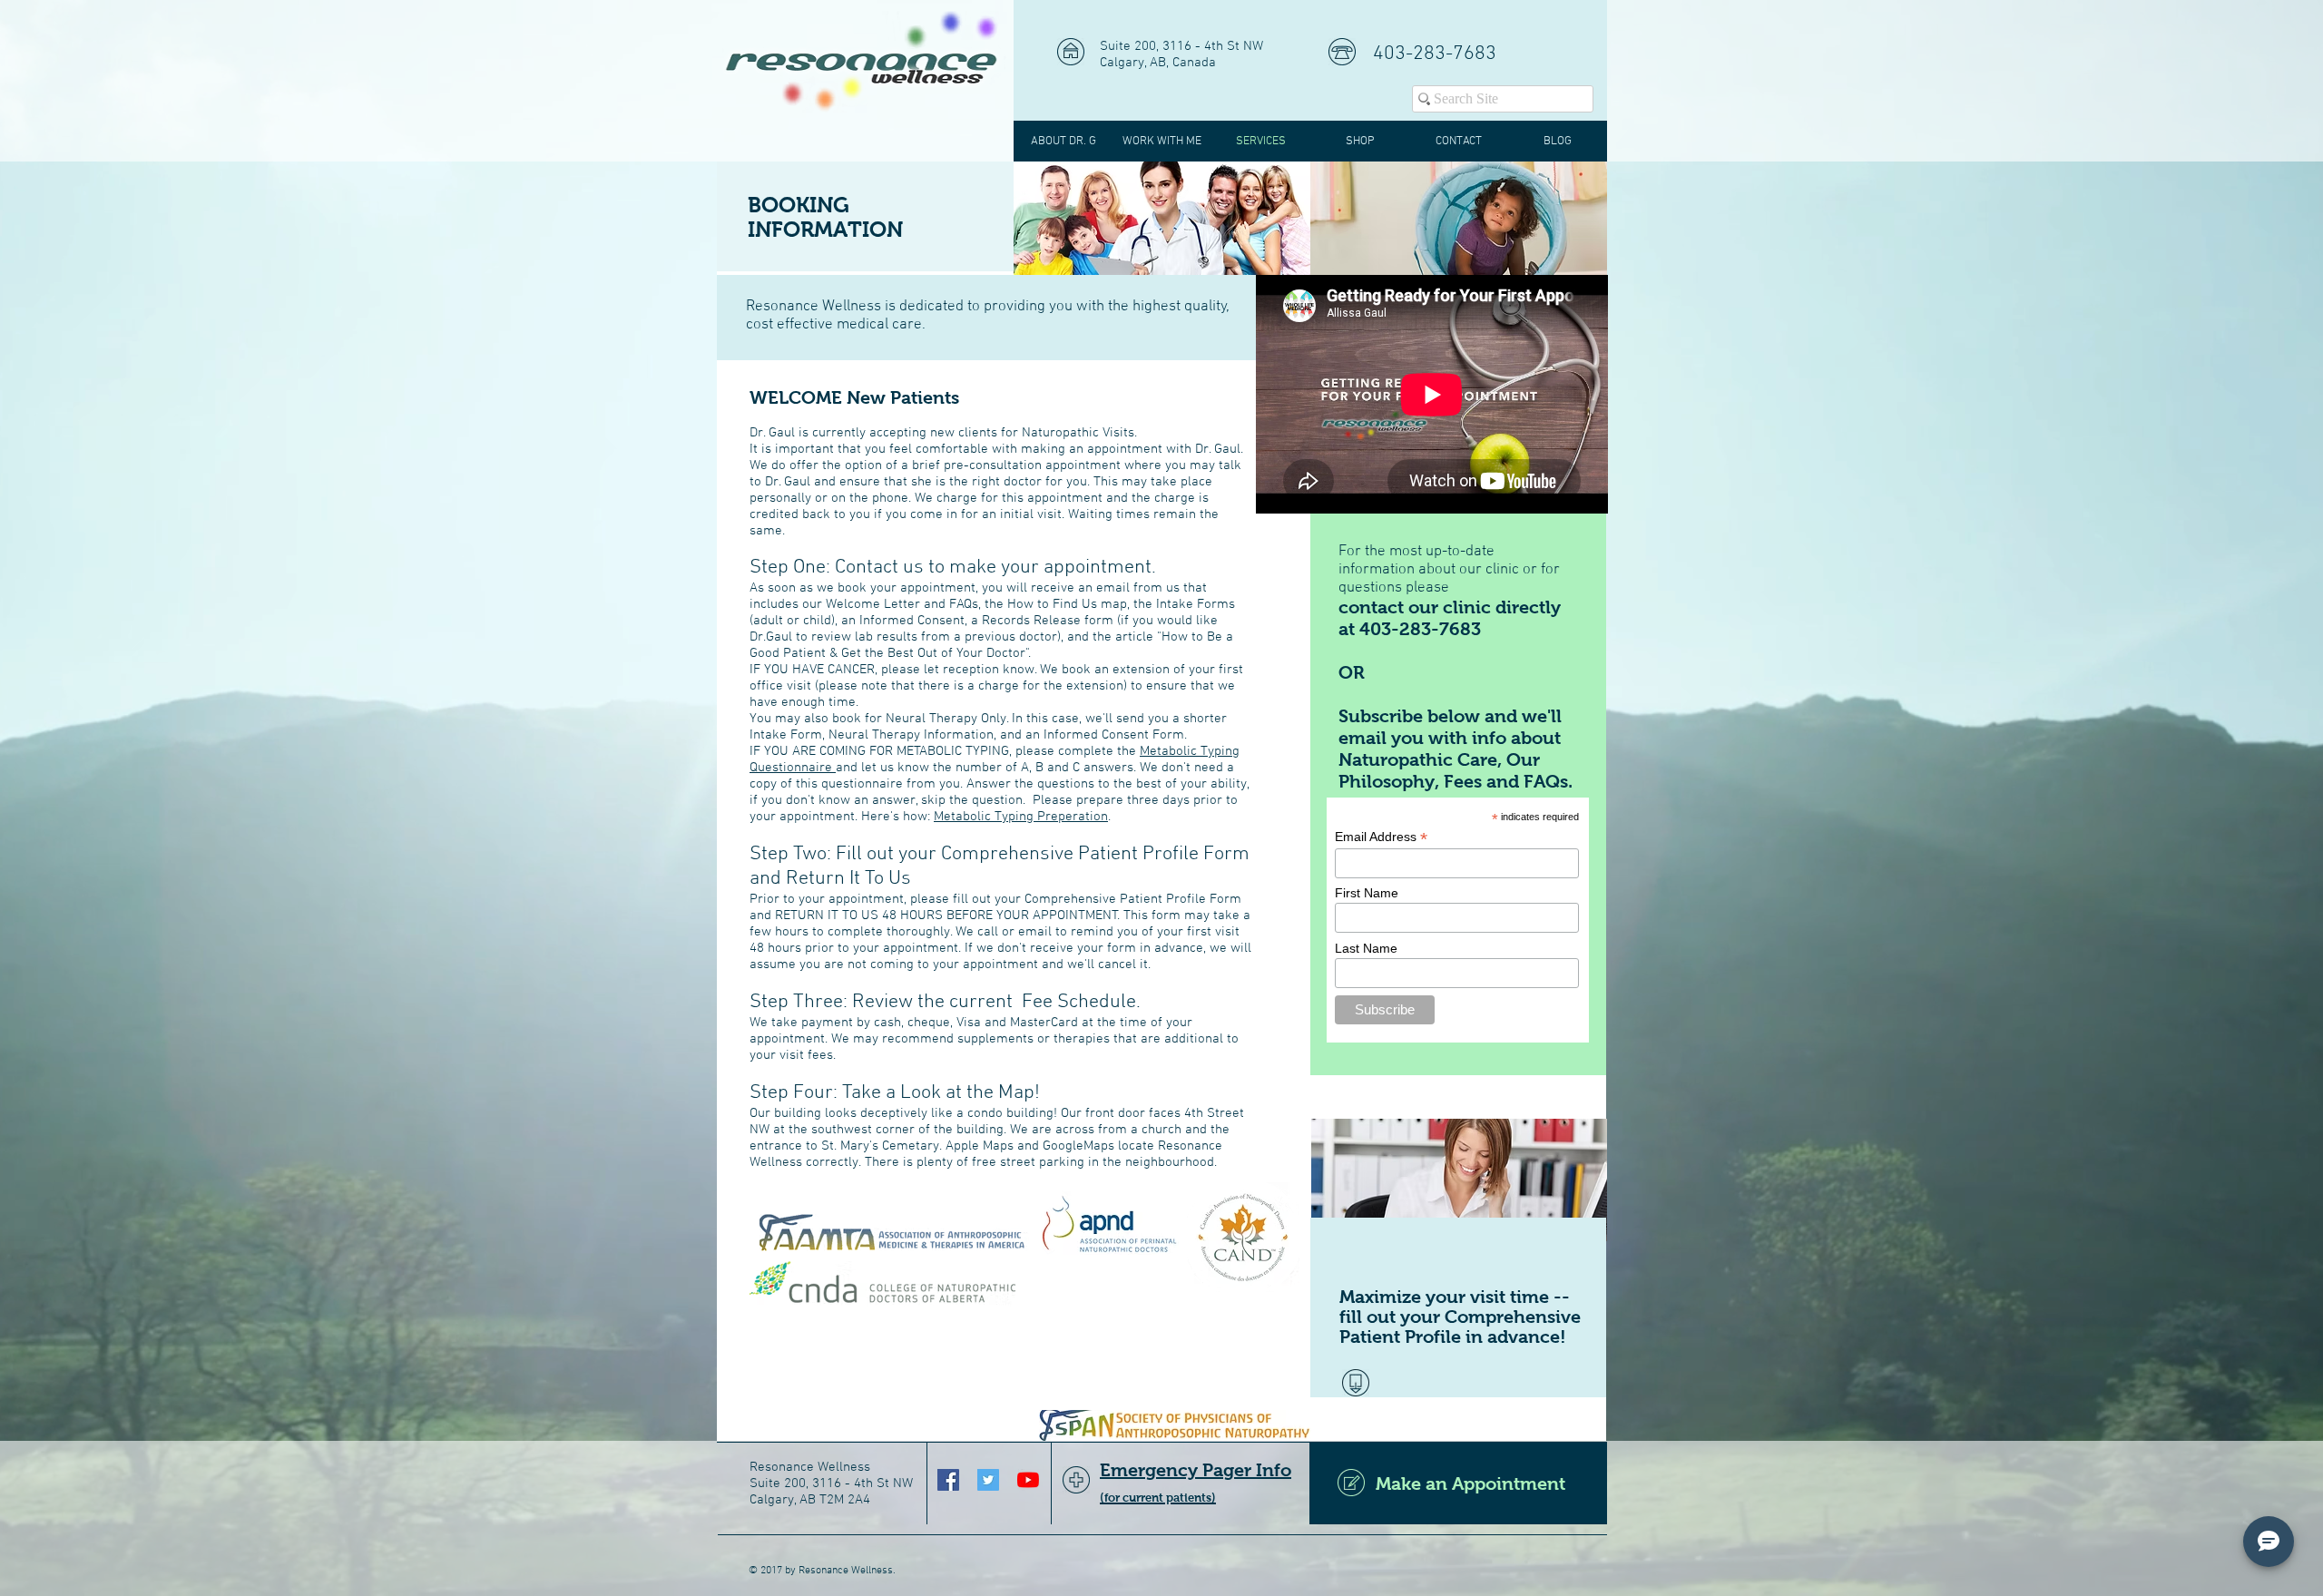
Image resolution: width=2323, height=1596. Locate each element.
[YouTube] (1028, 1480)
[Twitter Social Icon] (988, 1480)
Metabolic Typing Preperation (1021, 817)
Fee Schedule (1079, 1002)
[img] (1162, 218)
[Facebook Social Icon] (948, 1480)
